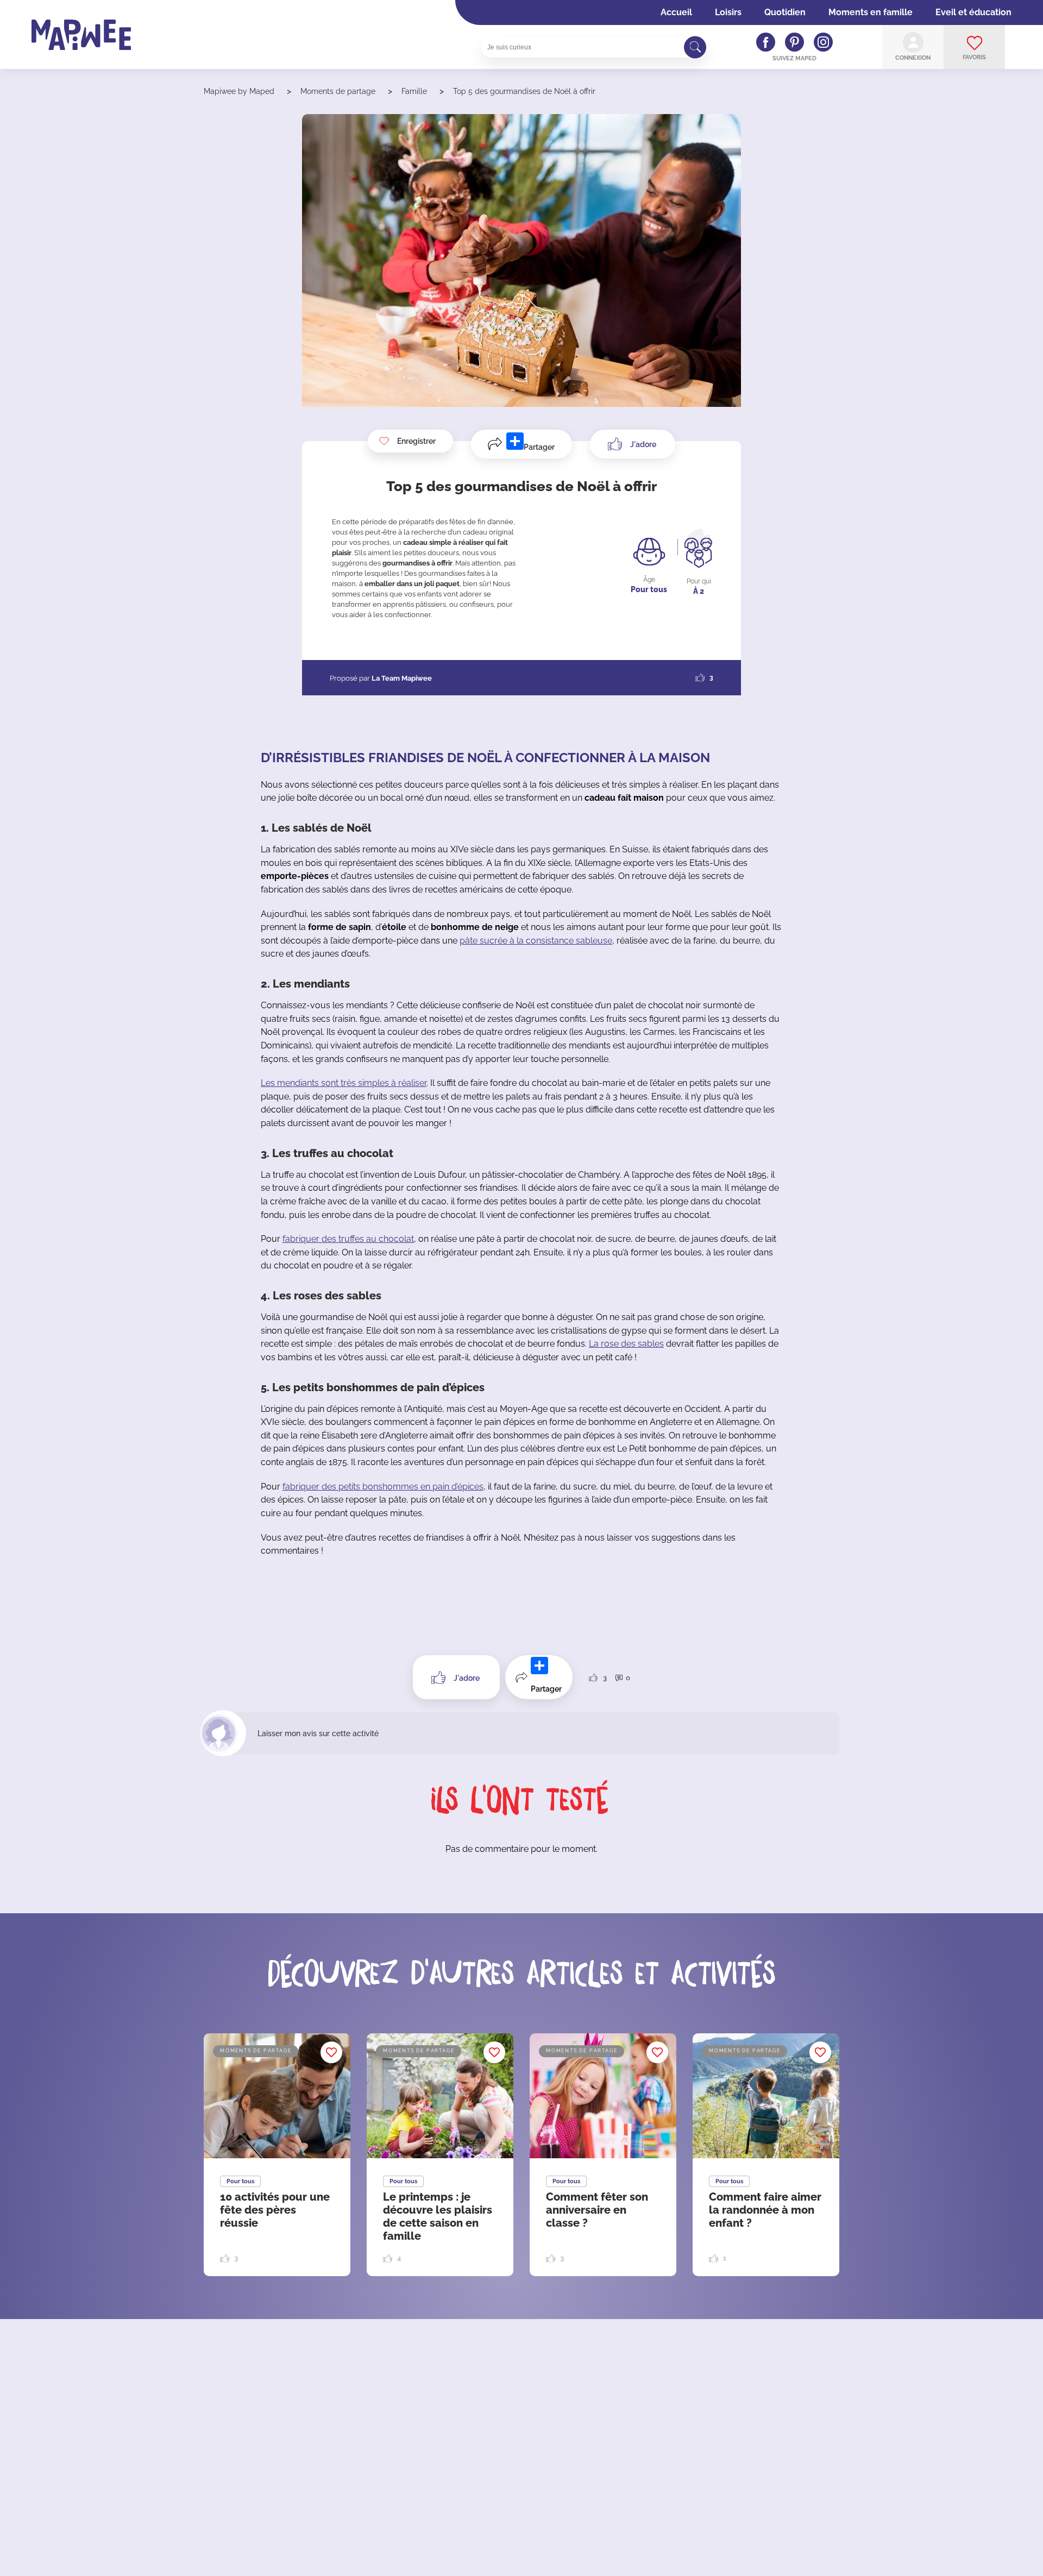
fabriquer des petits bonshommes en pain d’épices (383, 1487)
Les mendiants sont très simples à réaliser (344, 1083)
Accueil (676, 12)
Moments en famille (871, 12)
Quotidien (785, 12)
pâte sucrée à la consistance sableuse (536, 941)
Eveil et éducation (973, 12)
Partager (539, 447)
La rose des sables (626, 1344)
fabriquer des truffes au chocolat (348, 1239)
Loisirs (728, 12)
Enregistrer (416, 441)
